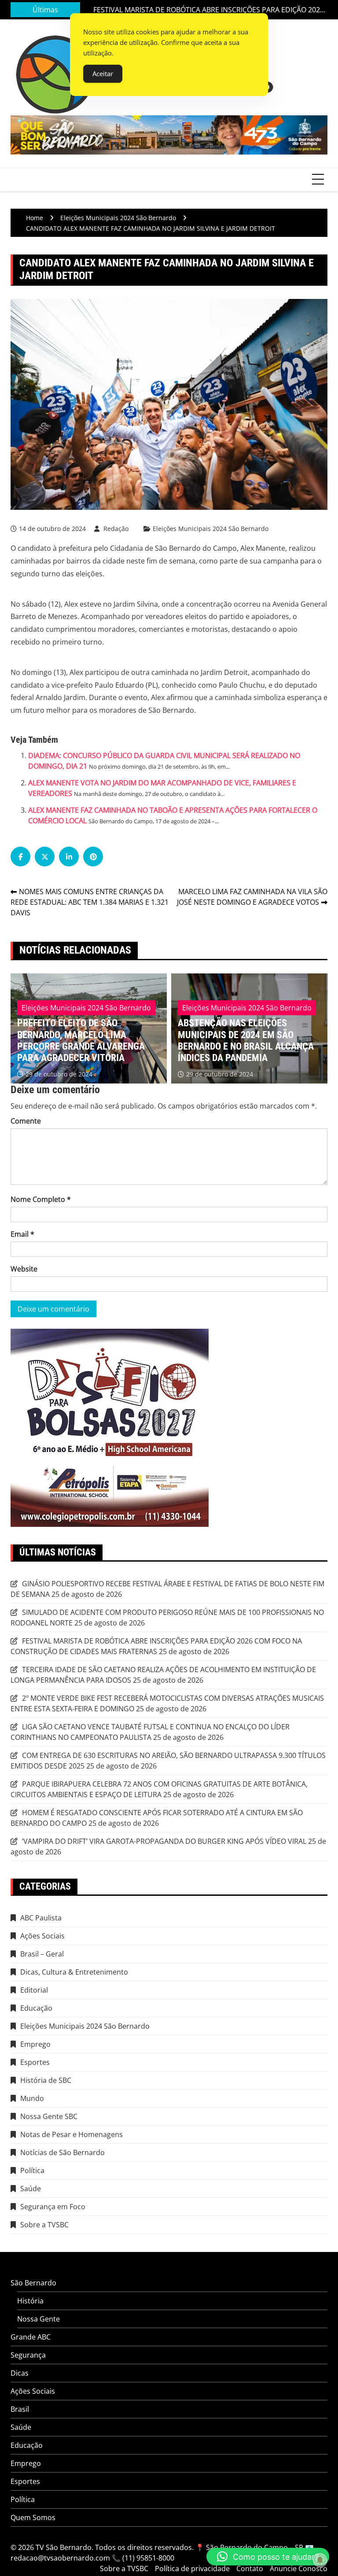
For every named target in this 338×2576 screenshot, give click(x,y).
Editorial (34, 1990)
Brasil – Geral (42, 1954)
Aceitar (103, 74)
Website (24, 1269)
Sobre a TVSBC (44, 2225)
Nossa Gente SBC (49, 2116)
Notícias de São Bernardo (62, 2152)
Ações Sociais (42, 1936)
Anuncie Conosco (299, 2569)
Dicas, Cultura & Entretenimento (74, 1972)
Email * (22, 1234)
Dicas (20, 2373)
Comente (26, 1121)
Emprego (35, 2044)
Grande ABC (31, 2337)
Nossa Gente (39, 2319)
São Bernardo (33, 2283)
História (30, 2301)
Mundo (32, 2098)
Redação (116, 529)
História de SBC (46, 2080)
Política (32, 2171)
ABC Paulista (41, 1918)
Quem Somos (33, 2517)
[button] (268, 2557)
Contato (250, 2569)
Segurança (28, 2355)
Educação (36, 2008)
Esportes (35, 2062)
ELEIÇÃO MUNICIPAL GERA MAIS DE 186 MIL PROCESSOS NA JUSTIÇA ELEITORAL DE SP (267, 1047)
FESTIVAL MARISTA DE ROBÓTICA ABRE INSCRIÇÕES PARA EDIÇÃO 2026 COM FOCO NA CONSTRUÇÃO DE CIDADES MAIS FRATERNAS (209, 6)
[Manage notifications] (320, 2560)
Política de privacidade (192, 2569)
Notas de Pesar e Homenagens (72, 2134)
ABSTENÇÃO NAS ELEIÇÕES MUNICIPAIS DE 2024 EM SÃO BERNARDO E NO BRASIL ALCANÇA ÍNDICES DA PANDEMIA (104, 1040)
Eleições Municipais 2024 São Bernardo (211, 529)
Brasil (20, 2409)
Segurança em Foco (53, 2207)
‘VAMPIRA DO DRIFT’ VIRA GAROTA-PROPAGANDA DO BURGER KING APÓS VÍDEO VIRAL (164, 1841)
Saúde (31, 2189)
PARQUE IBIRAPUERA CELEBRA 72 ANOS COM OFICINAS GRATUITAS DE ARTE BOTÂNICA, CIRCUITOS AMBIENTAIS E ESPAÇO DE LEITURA (159, 1789)
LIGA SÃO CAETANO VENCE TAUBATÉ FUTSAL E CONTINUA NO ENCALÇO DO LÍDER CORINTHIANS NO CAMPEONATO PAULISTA (150, 1732)
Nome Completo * (41, 1199)
